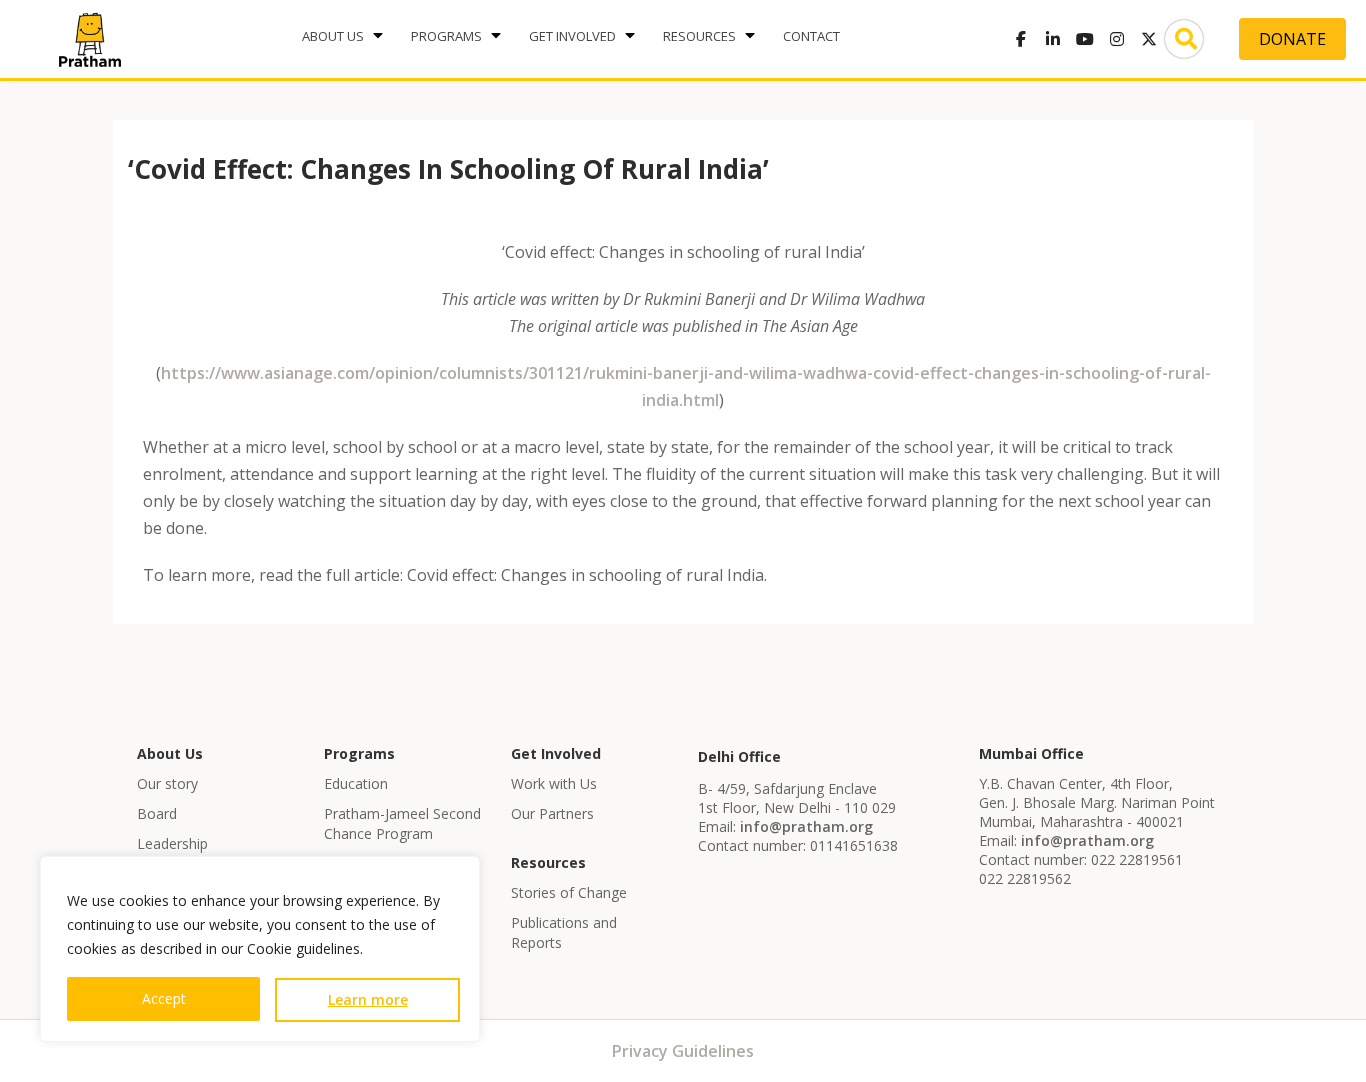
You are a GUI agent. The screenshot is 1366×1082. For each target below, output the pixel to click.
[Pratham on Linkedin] (1053, 39)
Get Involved (572, 36)
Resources (699, 36)
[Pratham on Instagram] (1117, 39)
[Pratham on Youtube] (1085, 39)
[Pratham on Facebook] (1021, 39)
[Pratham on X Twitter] (1149, 39)
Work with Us (554, 783)
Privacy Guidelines (683, 1051)
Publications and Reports (564, 932)
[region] (260, 949)
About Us (333, 36)
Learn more (368, 999)
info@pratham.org (806, 826)
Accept (164, 998)
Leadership (172, 843)
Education (356, 783)
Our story (167, 783)
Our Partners (552, 813)
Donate (1292, 39)
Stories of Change (569, 892)
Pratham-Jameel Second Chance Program (402, 823)
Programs (446, 36)
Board (157, 813)
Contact (811, 36)
